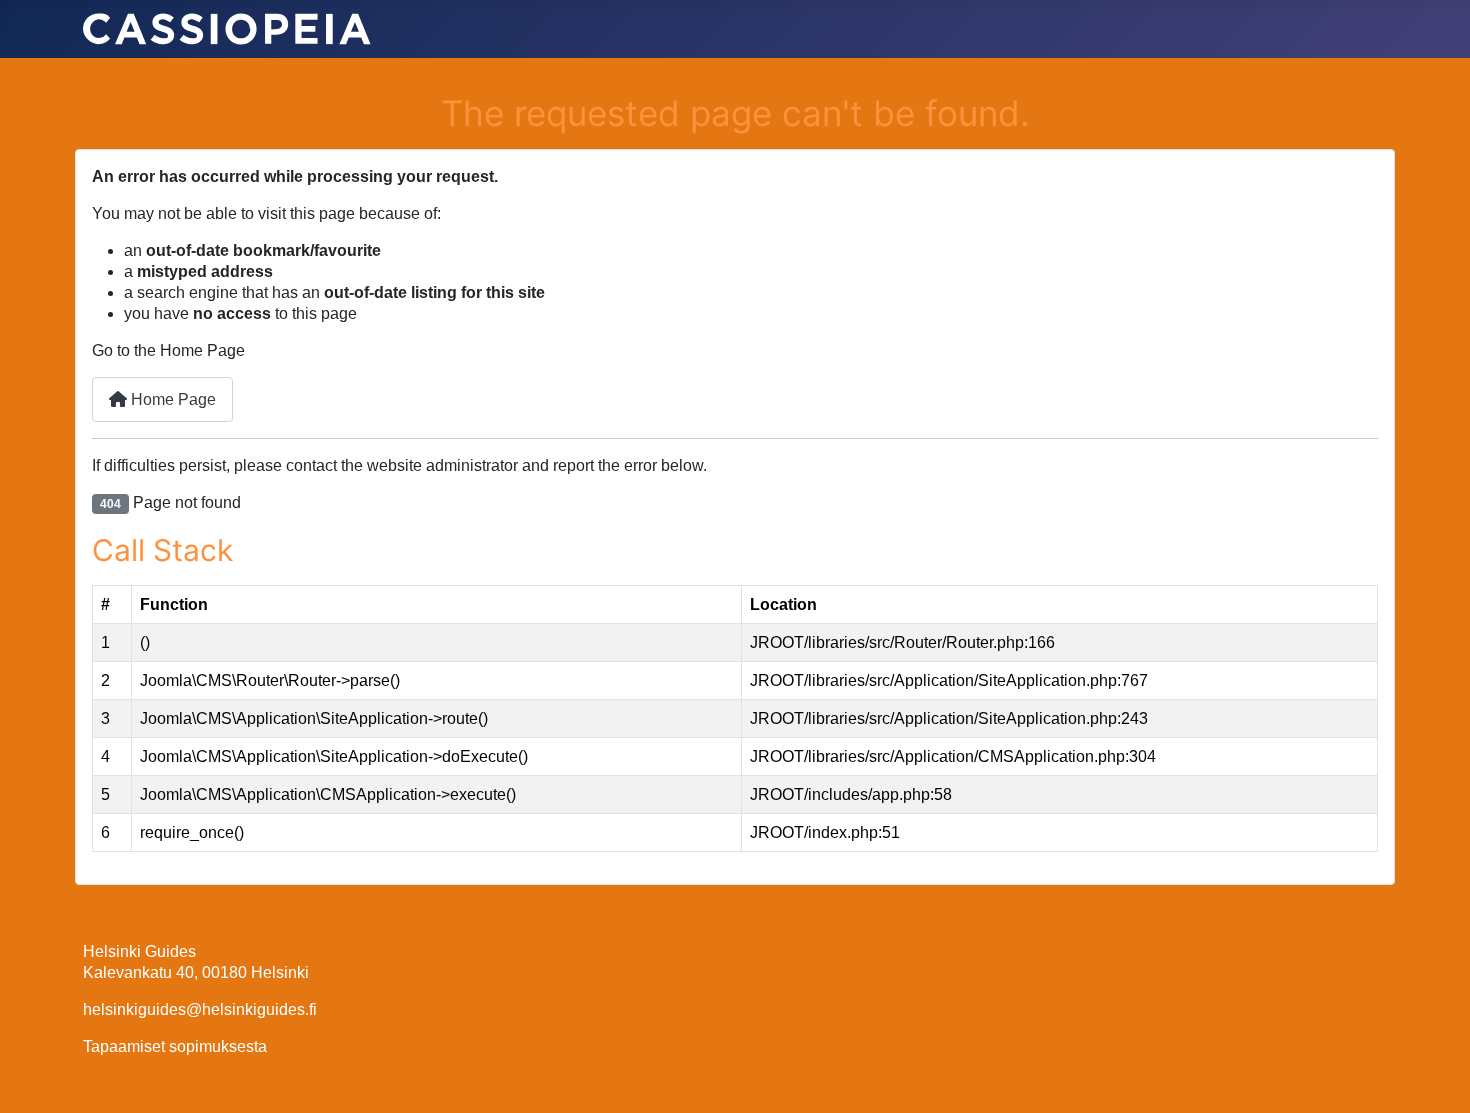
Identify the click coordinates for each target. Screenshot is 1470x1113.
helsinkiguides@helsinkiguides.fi (200, 1009)
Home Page (171, 399)
